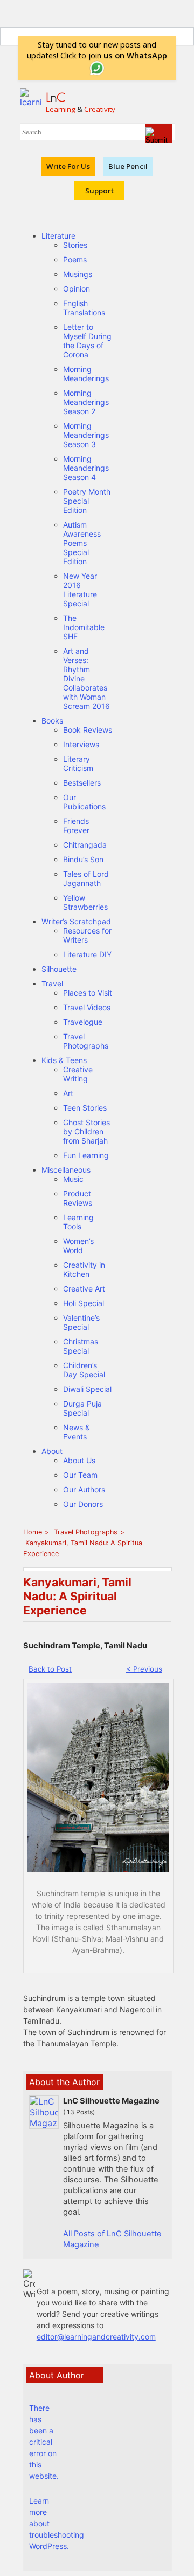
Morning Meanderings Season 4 (86, 468)
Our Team (80, 1475)
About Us (79, 1460)
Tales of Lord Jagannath (86, 878)
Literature (58, 236)
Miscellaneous (66, 1170)
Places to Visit (88, 993)
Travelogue (83, 1022)
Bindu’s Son (83, 859)
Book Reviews (88, 730)
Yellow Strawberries (85, 902)
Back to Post (50, 1669)
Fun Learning (86, 1155)
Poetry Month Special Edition (87, 501)
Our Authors (84, 1489)
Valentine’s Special (81, 1322)
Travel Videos (87, 1007)
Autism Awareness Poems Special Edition (82, 543)
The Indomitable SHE (84, 627)
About (52, 1451)
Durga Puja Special (82, 1408)
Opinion (77, 289)
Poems (75, 259)
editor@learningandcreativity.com (96, 2337)
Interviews (81, 744)
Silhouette (59, 969)
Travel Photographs (86, 1041)
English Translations (84, 308)
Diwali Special (87, 1389)
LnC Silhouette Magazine (111, 2101)
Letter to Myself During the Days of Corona (87, 341)
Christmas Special (81, 1346)
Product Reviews (78, 1198)
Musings (78, 274)
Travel (52, 983)
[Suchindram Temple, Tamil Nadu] (98, 1869)
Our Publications (84, 802)
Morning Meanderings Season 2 (86, 402)
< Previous (144, 1669)
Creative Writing (78, 1074)
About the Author (64, 2082)
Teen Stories (85, 1108)
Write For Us (68, 166)
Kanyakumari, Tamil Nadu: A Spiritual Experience (84, 1548)
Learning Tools (78, 1222)
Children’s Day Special (84, 1370)
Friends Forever (76, 826)
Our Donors (83, 1504)
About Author (57, 2375)
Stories (75, 245)
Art (68, 1093)
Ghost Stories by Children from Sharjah (86, 1131)
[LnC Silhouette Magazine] (44, 2123)
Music (73, 1179)
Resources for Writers (87, 935)
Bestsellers (82, 783)
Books (52, 721)
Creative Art (84, 1289)
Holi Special (84, 1303)
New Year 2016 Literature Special (80, 590)
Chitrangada (85, 845)
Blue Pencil (128, 166)
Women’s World (78, 1246)
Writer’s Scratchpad (76, 921)
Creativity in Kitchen (84, 1269)
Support (99, 191)
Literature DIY (87, 954)
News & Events (77, 1432)
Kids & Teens (64, 1060)
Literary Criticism (78, 763)
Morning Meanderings (86, 374)
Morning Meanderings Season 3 (86, 435)
